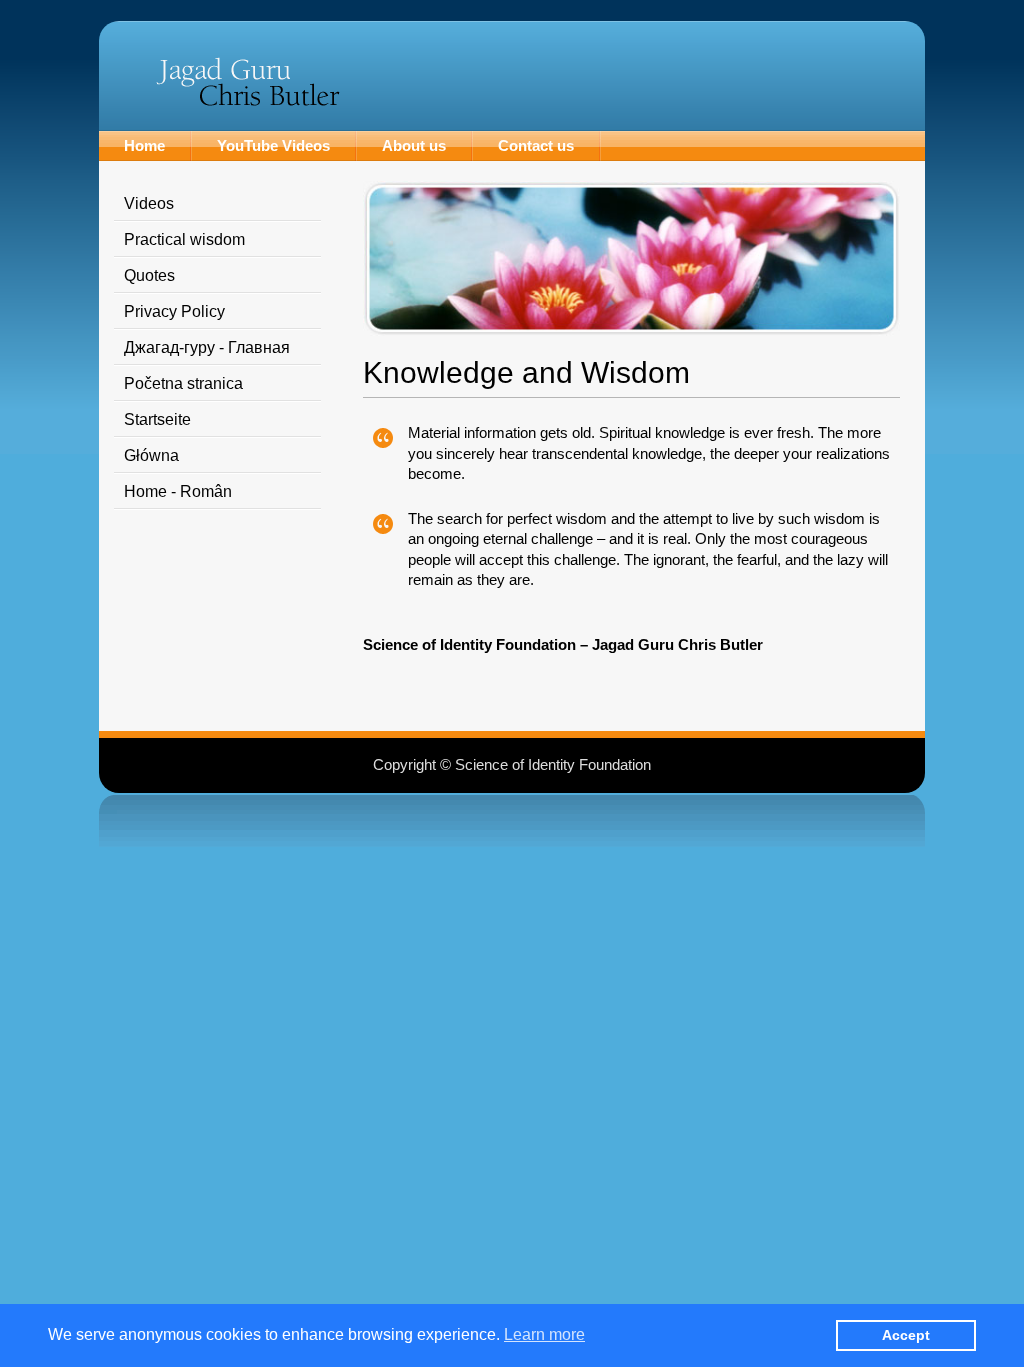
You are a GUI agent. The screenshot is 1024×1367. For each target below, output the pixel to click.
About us (414, 145)
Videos (149, 203)
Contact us (536, 145)
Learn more (544, 1334)
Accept (906, 1335)
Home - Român (178, 491)
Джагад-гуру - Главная (207, 347)
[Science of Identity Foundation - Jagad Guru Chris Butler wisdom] (247, 101)
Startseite (157, 419)
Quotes (149, 275)
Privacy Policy (174, 311)
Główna (151, 455)
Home (144, 145)
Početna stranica (183, 383)
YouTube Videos (273, 145)
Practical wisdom (184, 239)
